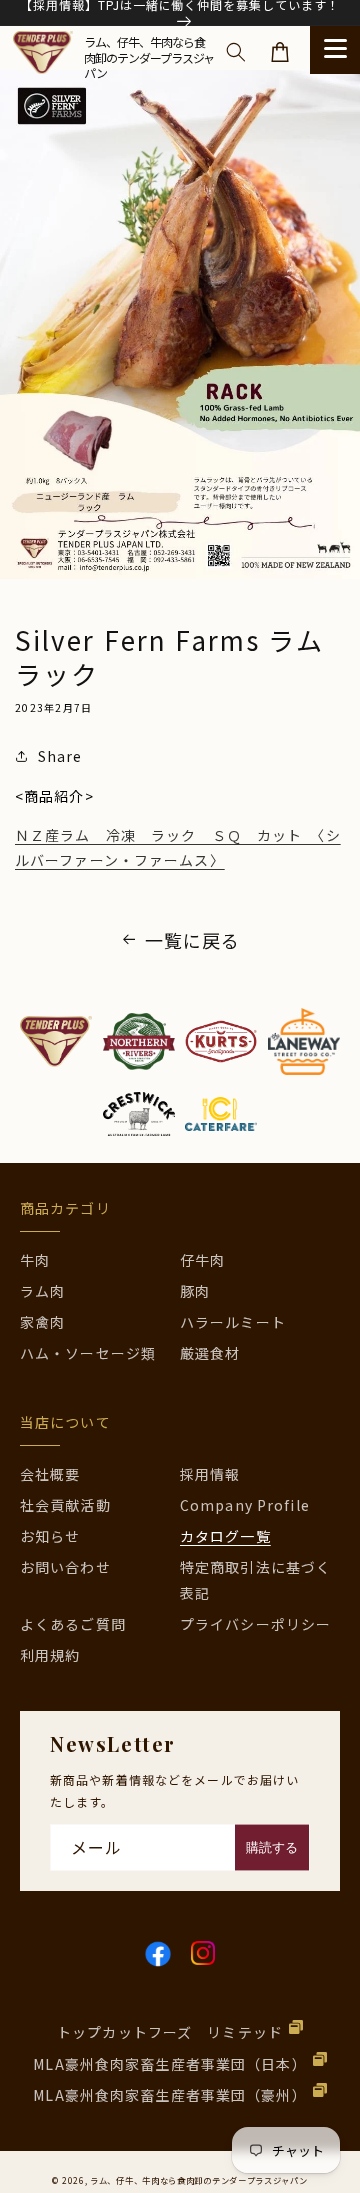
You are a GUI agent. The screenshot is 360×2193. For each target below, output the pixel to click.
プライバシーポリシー (255, 1624)
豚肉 (195, 1291)
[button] (236, 52)
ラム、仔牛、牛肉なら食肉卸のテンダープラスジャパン (199, 2180)
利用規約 (50, 1655)
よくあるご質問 (73, 1624)
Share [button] (60, 756)
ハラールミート (233, 1322)
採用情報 (210, 1474)
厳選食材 (210, 1353)
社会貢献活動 (65, 1505)
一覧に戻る (193, 940)
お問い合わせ (65, 1567)
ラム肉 (42, 1291)
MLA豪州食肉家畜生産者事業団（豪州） (169, 2095)
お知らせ (50, 1536)
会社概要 (50, 1474)
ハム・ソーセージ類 (88, 1353)
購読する (272, 1847)
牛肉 (35, 1260)
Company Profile (245, 1505)
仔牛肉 (202, 1260)
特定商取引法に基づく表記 (255, 1579)
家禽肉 (42, 1322)
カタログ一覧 (225, 1536)
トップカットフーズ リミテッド (170, 2032)
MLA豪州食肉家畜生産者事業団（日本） (169, 2064)
